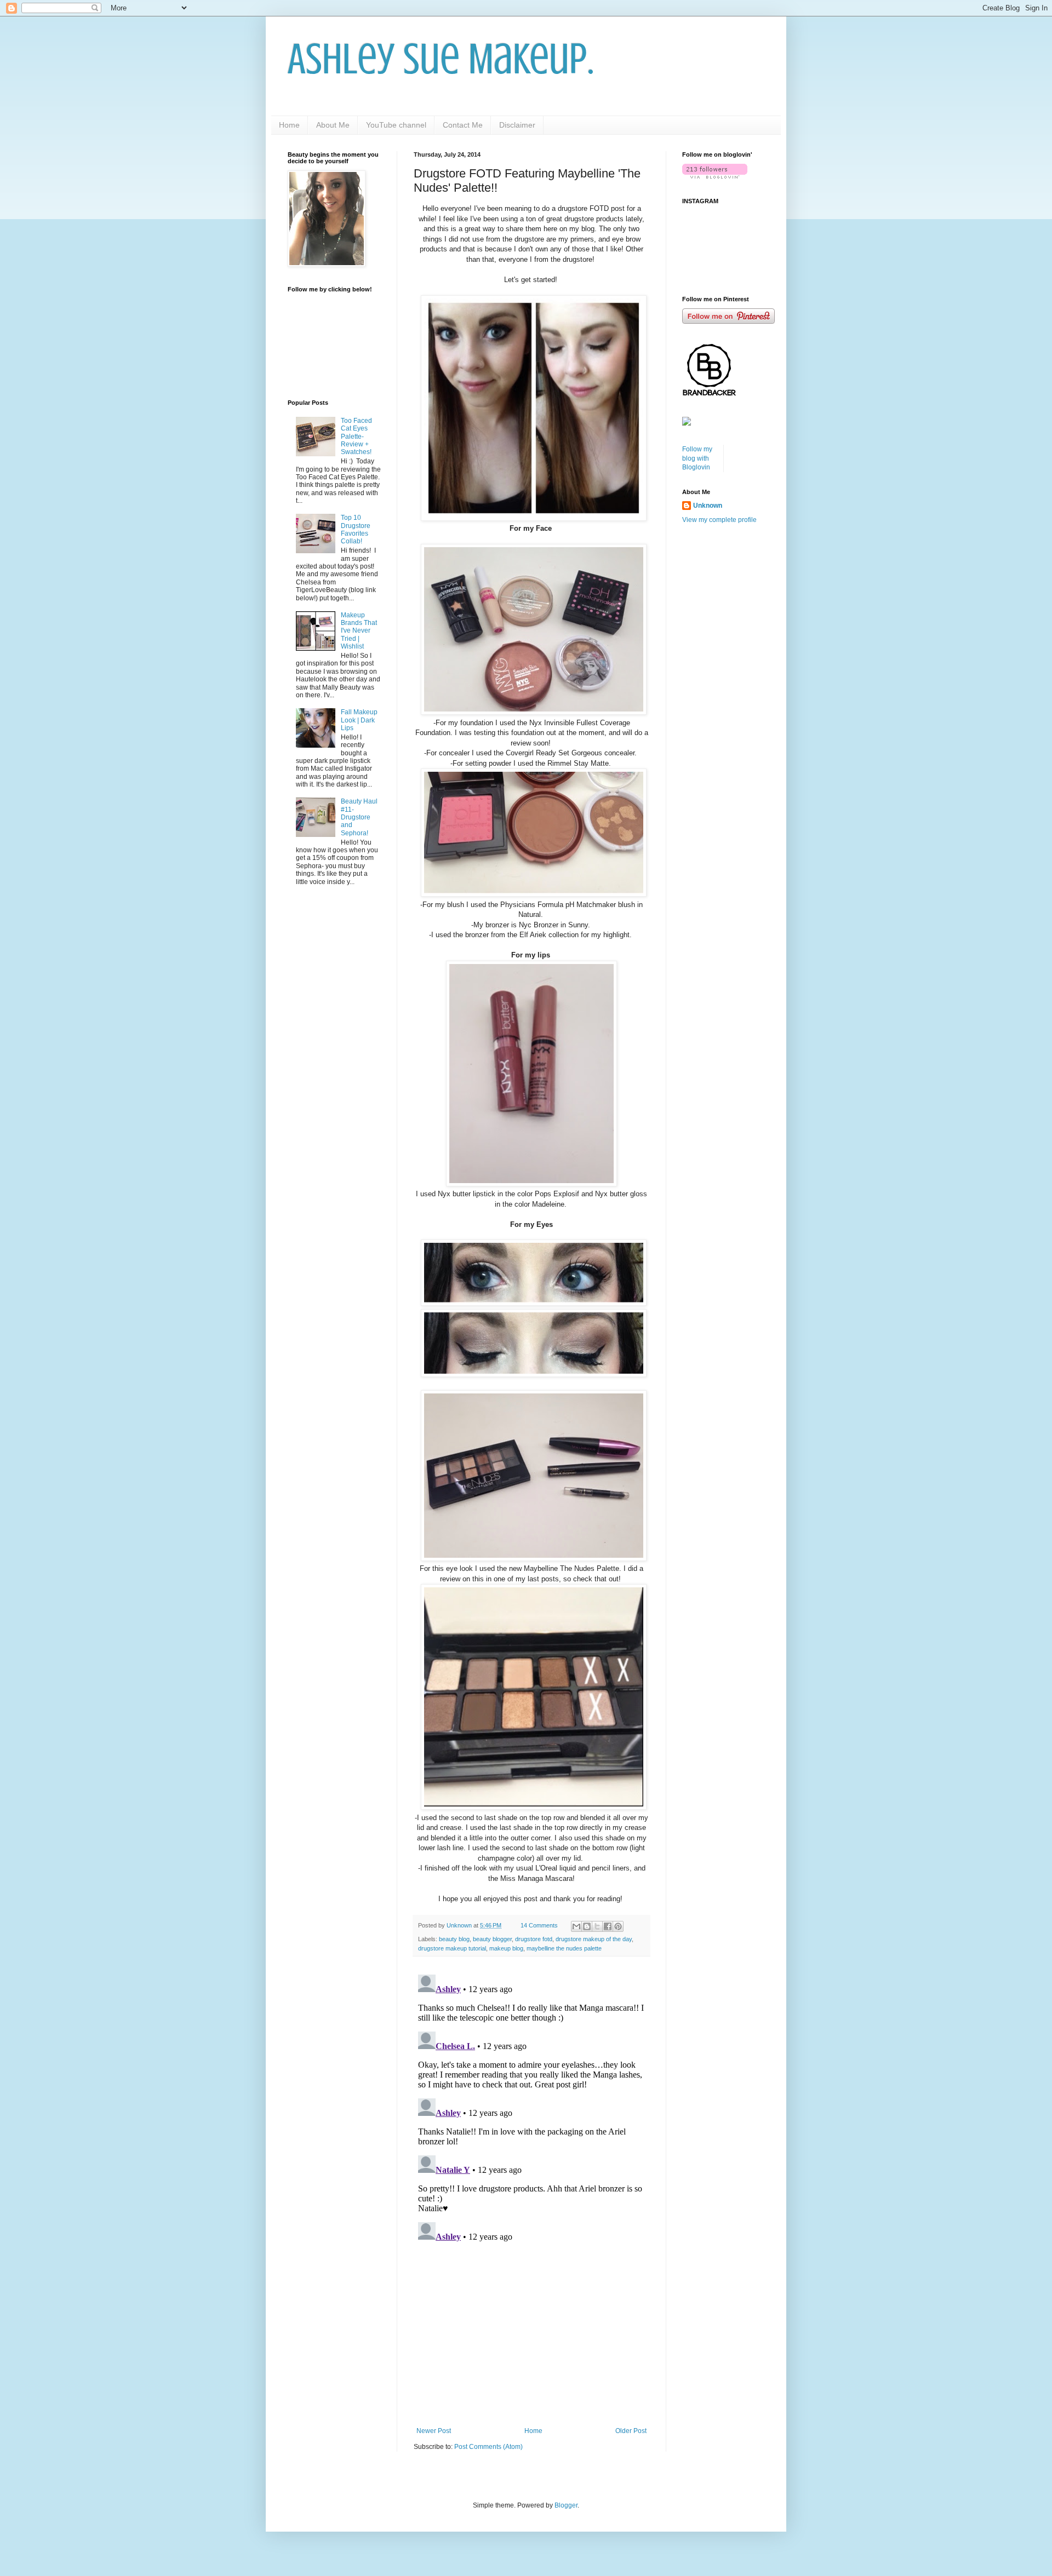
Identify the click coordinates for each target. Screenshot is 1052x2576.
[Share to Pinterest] (618, 1926)
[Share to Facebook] (608, 1926)
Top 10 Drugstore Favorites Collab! (356, 529)
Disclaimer (517, 125)
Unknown (708, 506)
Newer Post (434, 2431)
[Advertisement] (531, 2337)
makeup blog (506, 1948)
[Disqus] (531, 2107)
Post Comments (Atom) (488, 2447)
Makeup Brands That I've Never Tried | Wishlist (359, 631)
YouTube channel (396, 125)
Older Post (631, 2431)
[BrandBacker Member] (710, 395)
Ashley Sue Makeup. (441, 59)
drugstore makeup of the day (594, 1939)
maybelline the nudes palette (564, 1948)
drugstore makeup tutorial (452, 1948)
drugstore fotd (534, 1939)
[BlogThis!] (587, 1926)
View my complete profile (719, 520)
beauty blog (454, 1939)
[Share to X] (597, 1926)
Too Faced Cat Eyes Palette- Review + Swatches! (356, 437)
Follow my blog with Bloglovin (697, 458)
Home (289, 125)
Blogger (566, 2505)
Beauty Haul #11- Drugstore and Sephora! (359, 817)
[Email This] (576, 1926)
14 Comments (539, 1925)
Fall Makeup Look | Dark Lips (359, 720)
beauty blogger (492, 1939)
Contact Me (463, 125)
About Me (333, 125)
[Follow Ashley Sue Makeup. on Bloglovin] (715, 176)
